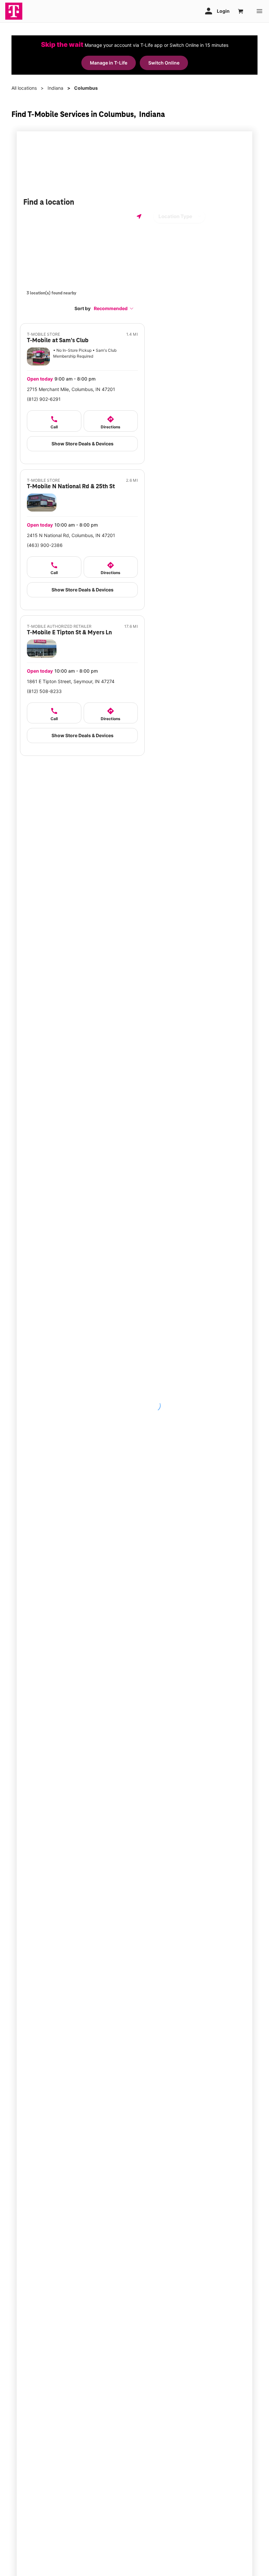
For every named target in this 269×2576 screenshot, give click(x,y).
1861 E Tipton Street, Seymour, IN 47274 (71, 681)
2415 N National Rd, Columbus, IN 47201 (71, 535)
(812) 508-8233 (44, 691)
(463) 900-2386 (45, 545)
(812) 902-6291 (44, 399)
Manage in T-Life (109, 63)
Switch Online (164, 63)
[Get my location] (139, 216)
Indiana (55, 88)
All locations (24, 88)
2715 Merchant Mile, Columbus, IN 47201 (71, 389)
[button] (114, 308)
